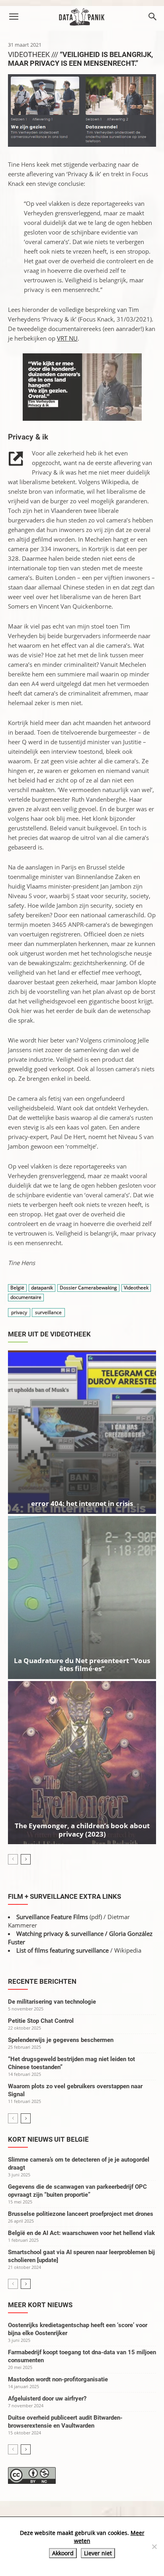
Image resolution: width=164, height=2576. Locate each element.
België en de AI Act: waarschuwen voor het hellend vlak (81, 2233)
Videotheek (136, 1288)
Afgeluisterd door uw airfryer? (47, 2399)
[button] (14, 17)
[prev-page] (13, 1859)
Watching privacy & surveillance (60, 1933)
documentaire (26, 1297)
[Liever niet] (154, 2546)
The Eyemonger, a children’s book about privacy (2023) (82, 1830)
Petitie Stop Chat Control (41, 2021)
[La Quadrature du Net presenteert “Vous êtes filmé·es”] (82, 1597)
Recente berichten (42, 1981)
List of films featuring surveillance (62, 1950)
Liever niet (98, 2553)
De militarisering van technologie (52, 2002)
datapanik (42, 1288)
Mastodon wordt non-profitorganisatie (58, 2379)
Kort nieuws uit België (48, 2139)
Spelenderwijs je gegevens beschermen (61, 2040)
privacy (19, 1312)
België (17, 1288)
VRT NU (67, 338)
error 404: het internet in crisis (82, 1503)
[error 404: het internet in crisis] (82, 1432)
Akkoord (63, 2553)
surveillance (48, 1312)
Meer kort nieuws (40, 2305)
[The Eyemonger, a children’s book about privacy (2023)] (82, 1763)
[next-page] (26, 1859)
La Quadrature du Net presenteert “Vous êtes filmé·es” (82, 1664)
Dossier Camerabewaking (88, 1288)
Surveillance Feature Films (52, 1917)
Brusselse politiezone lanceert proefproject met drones (81, 2214)
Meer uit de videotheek (49, 1334)
